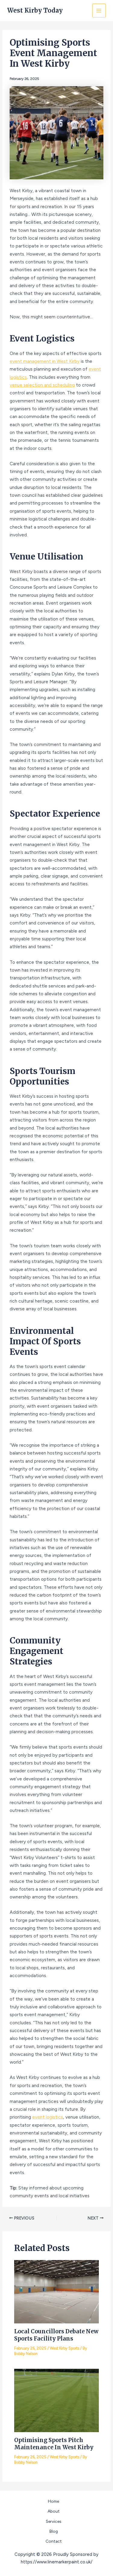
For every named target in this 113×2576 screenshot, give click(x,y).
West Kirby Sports (64, 2348)
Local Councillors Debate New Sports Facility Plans (56, 2335)
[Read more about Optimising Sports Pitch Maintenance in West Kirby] (56, 2400)
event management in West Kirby (45, 361)
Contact (54, 2541)
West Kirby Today (35, 10)
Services (53, 2521)
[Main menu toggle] (99, 10)
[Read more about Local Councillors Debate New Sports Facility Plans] (56, 2291)
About (54, 2511)
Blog (54, 2531)
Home (53, 2501)
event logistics (48, 2117)
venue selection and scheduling (42, 385)
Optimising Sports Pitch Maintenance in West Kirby (54, 2444)
